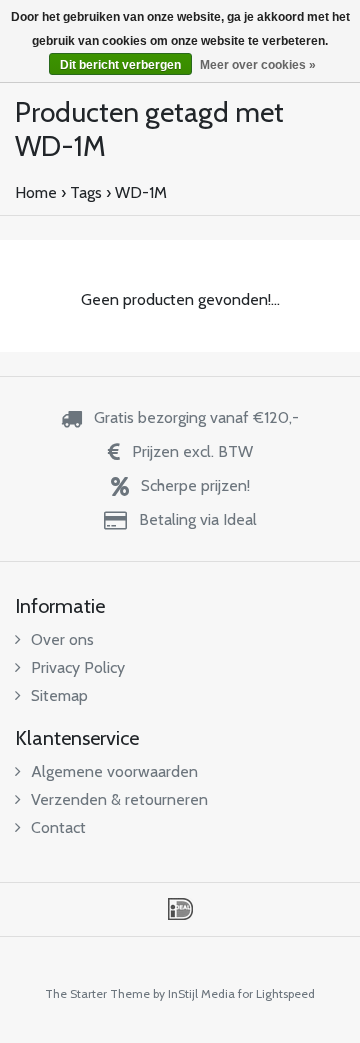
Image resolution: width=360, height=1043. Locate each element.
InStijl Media (201, 993)
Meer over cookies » (258, 65)
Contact (58, 827)
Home (36, 192)
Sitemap (59, 695)
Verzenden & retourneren (119, 799)
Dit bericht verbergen (120, 65)
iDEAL (180, 909)
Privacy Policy (78, 667)
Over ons (62, 639)
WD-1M (141, 192)
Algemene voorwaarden (114, 771)
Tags (86, 192)
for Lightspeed (276, 993)
